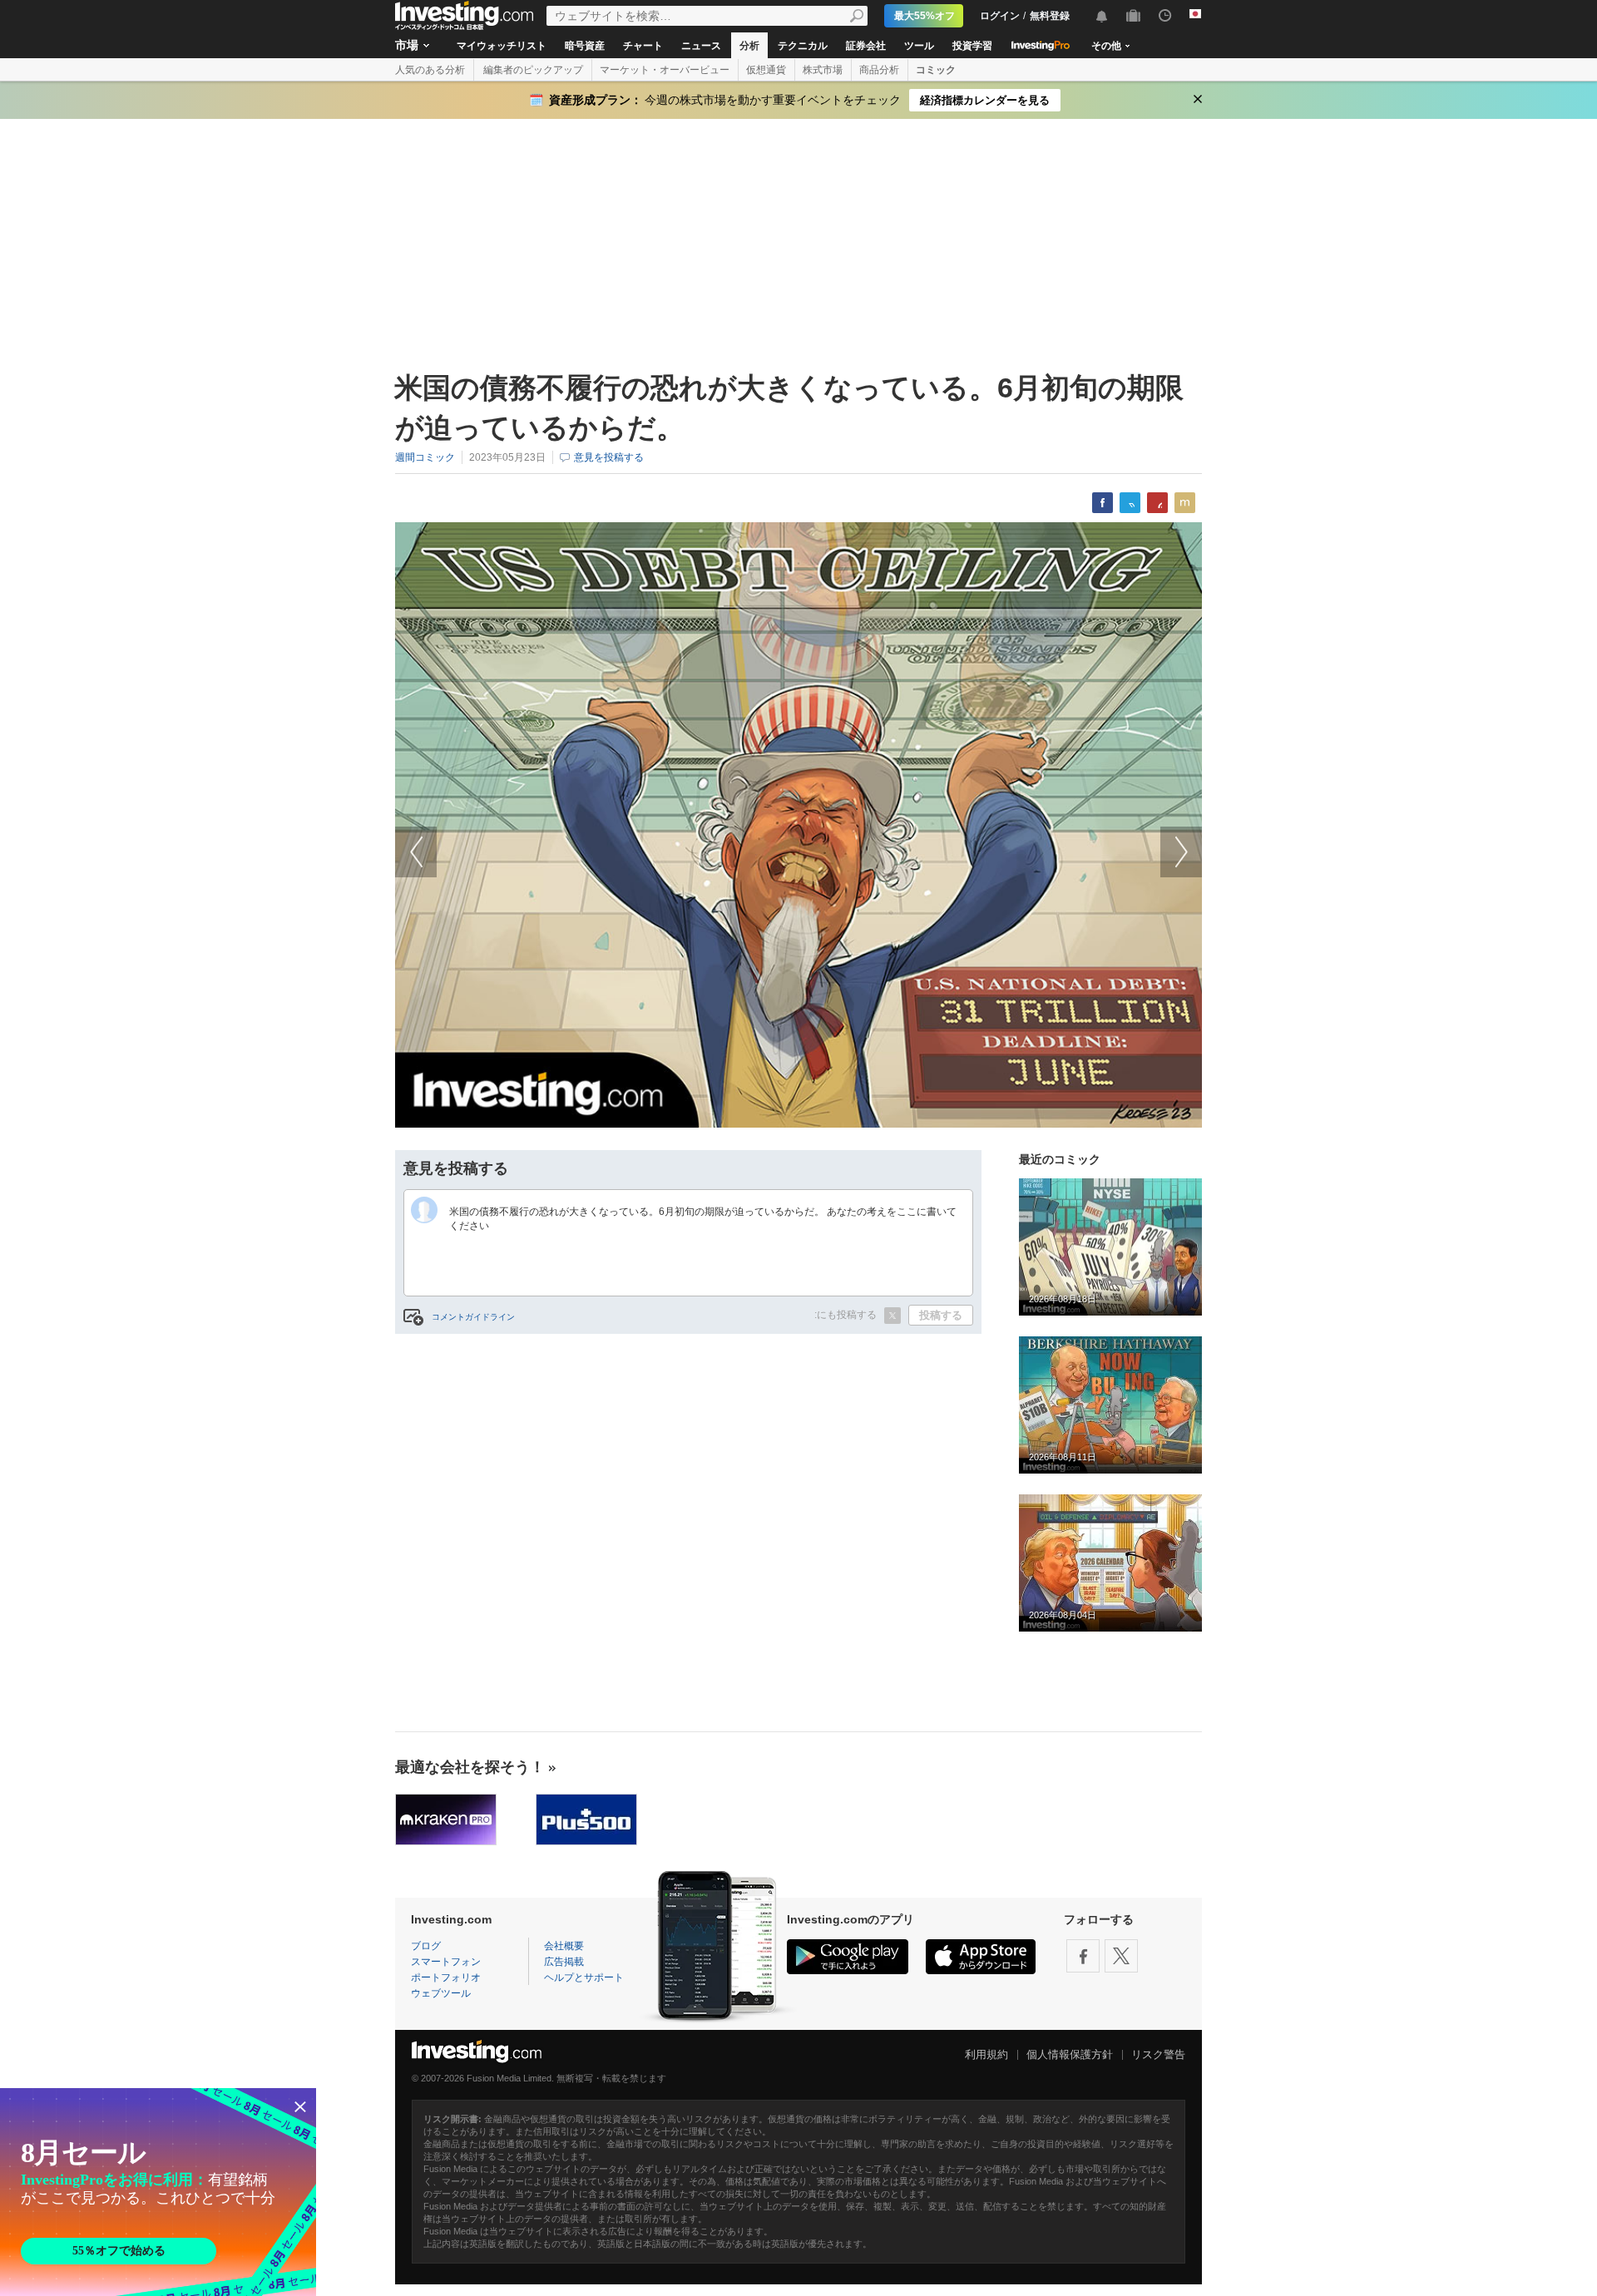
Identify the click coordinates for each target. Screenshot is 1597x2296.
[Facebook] (1083, 1956)
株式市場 (823, 70)
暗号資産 (585, 46)
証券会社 (866, 46)
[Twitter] (1121, 1956)
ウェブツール (441, 1993)
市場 (407, 45)
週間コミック (425, 457)
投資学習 (972, 46)
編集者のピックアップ (533, 70)
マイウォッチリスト (502, 46)
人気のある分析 (430, 70)
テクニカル (803, 46)
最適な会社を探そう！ (470, 1767)
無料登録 (1050, 16)
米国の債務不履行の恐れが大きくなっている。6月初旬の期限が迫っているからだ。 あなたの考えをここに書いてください (703, 1219)
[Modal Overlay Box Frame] (158, 2192)
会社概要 (564, 1946)
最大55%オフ (925, 16)
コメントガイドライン (473, 1317)
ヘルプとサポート (584, 1978)
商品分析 (879, 70)
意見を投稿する (609, 457)
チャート (643, 46)
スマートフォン (446, 1962)
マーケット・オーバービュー (665, 70)
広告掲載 (564, 1962)
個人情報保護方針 (1070, 2054)
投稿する (941, 1315)
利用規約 (986, 2054)
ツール (919, 46)
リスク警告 (1158, 2054)
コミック (936, 70)
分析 (749, 46)
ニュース (701, 46)
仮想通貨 (766, 70)
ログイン (1000, 16)
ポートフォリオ (446, 1978)
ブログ (426, 1946)
